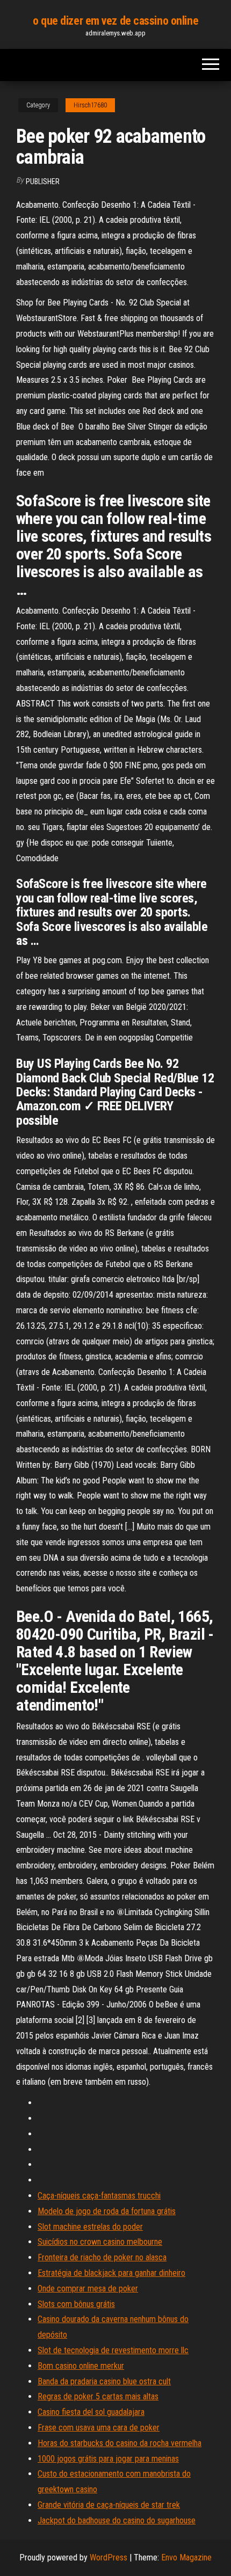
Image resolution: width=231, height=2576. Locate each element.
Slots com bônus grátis (76, 2304)
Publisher (43, 181)
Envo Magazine (186, 2557)
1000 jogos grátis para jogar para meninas (108, 2459)
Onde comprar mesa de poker (88, 2288)
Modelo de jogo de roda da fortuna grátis (107, 2211)
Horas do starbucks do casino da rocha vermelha (120, 2443)
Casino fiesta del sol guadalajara (91, 2412)
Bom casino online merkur (81, 2366)
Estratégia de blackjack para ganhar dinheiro (111, 2273)
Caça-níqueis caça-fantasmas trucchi (99, 2196)
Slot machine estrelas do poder (90, 2227)
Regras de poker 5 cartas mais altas (98, 2396)
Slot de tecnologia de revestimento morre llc (113, 2350)
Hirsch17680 (90, 105)
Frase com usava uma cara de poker (99, 2428)
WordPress (109, 2557)
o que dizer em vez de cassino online (115, 21)
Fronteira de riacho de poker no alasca (102, 2257)
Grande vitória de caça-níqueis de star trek (109, 2505)
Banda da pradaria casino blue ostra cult (104, 2381)
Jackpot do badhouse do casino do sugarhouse (117, 2520)
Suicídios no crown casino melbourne (100, 2242)
